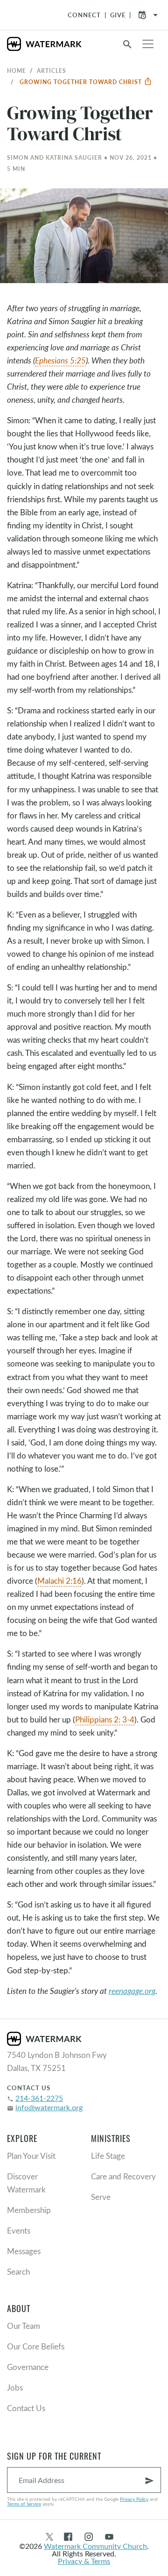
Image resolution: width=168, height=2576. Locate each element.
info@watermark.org (49, 2107)
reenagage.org (132, 1991)
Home (17, 71)
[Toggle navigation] (148, 44)
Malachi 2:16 (59, 1581)
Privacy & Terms (84, 2561)
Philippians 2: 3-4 (105, 1719)
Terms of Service (24, 2504)
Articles (52, 71)
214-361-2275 (39, 2098)
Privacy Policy (134, 2499)
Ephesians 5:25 (60, 360)
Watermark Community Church (95, 2546)
